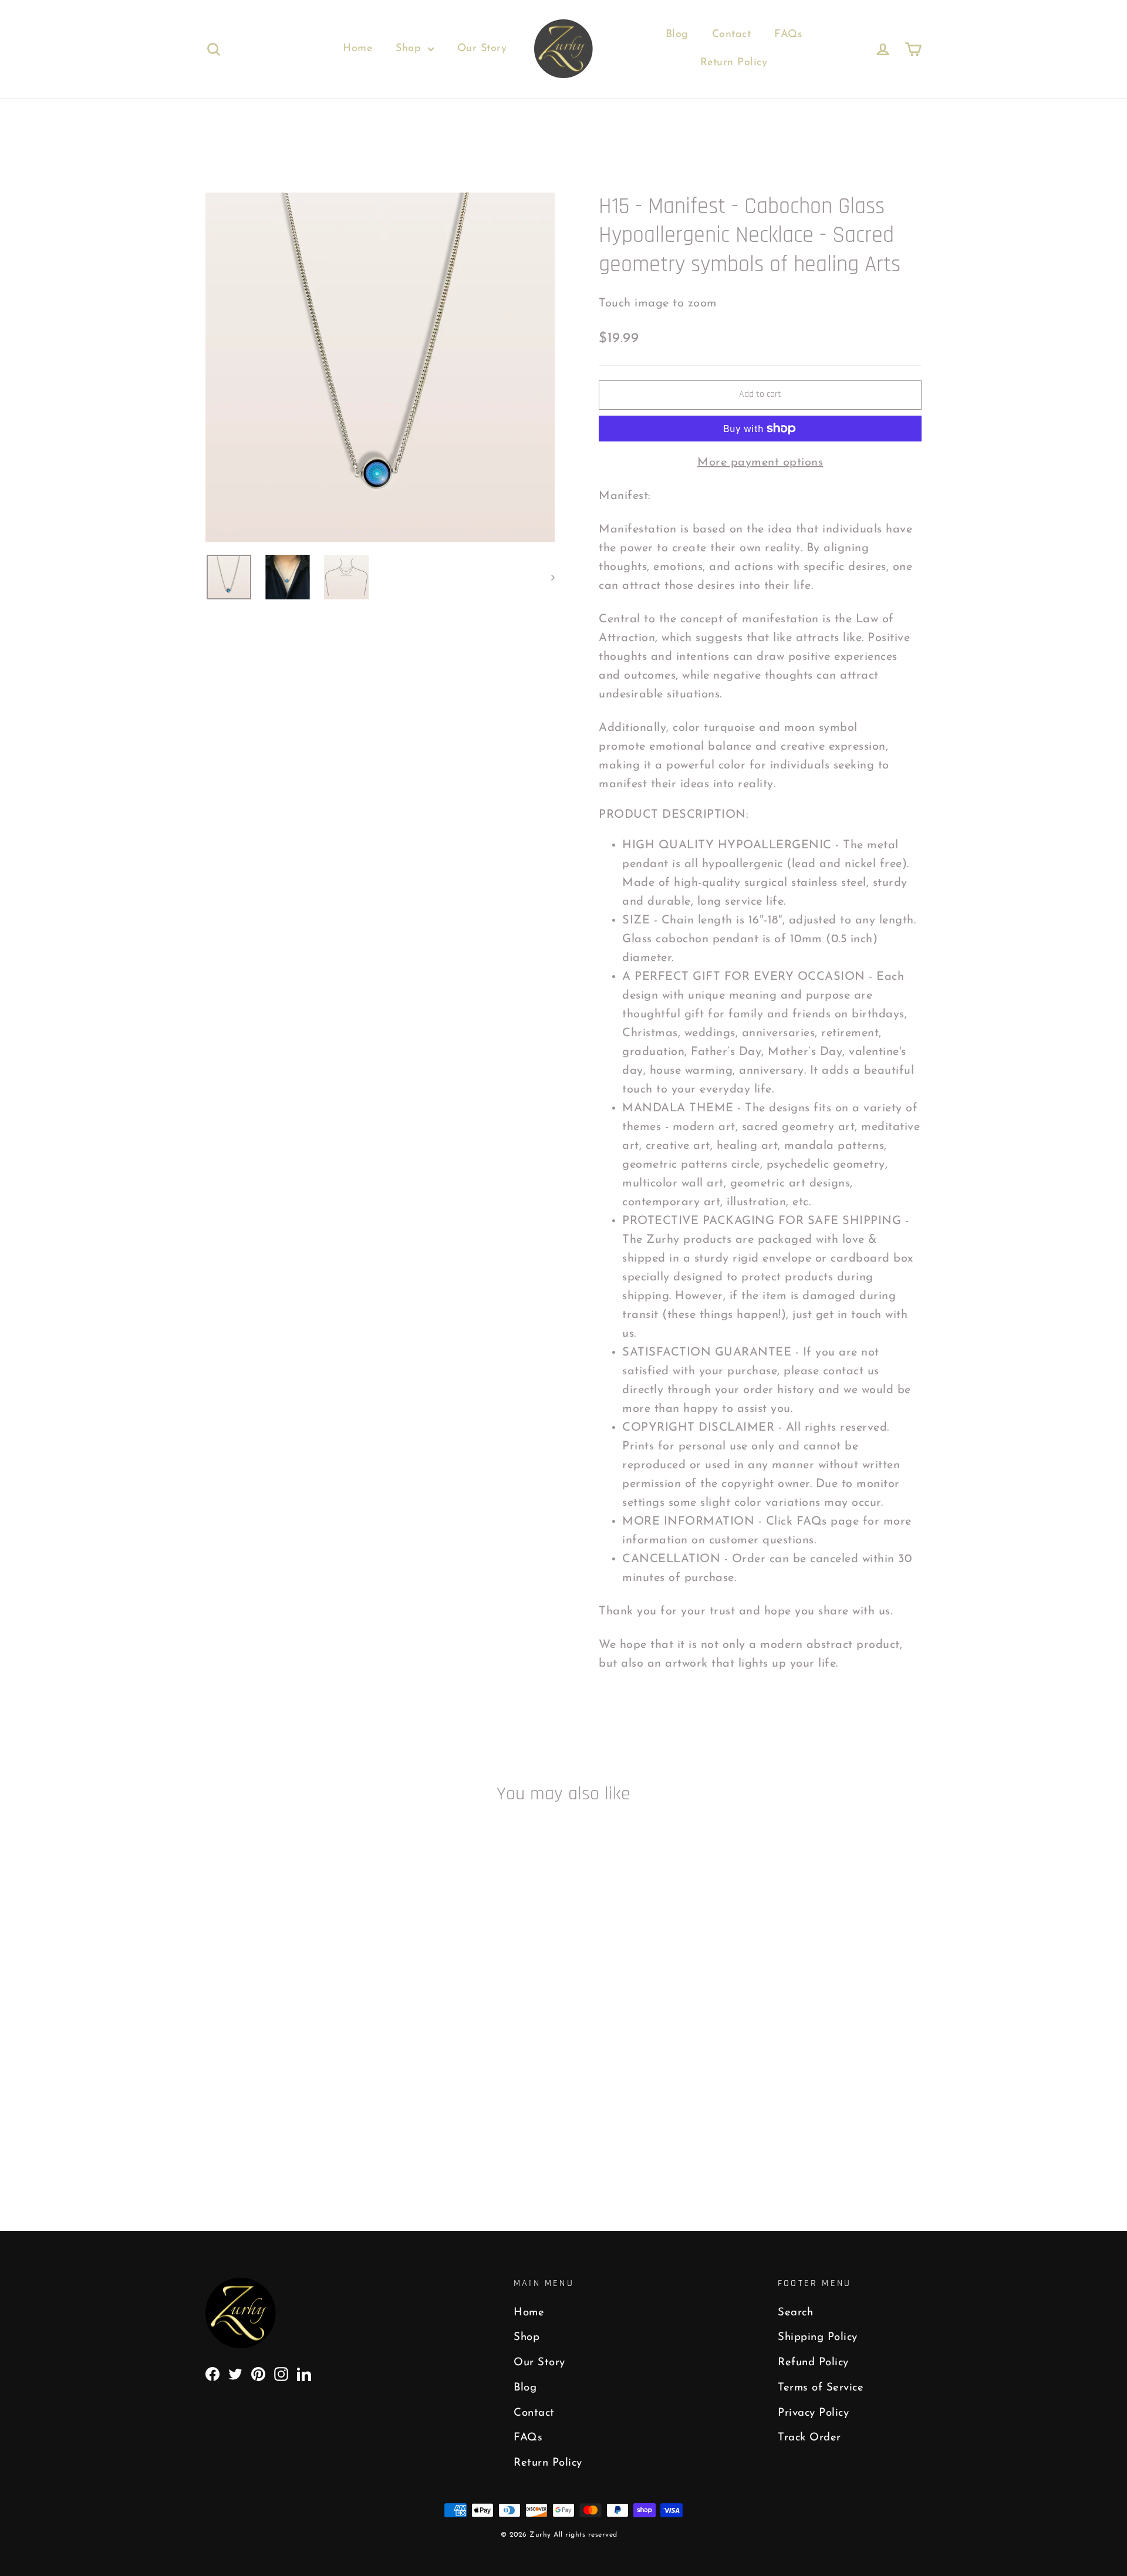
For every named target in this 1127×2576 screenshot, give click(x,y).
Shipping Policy (818, 2337)
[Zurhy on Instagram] (281, 2373)
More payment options (760, 463)
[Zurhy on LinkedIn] (304, 2373)
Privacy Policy (813, 2413)
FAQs (788, 35)
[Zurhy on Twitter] (235, 2373)
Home (357, 49)
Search (795, 2313)
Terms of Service (821, 2388)
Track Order (809, 2438)
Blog (677, 35)
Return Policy (734, 63)
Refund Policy (813, 2363)
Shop (410, 49)
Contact (732, 35)
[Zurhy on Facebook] (212, 2373)
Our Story (482, 49)
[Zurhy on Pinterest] (258, 2373)
